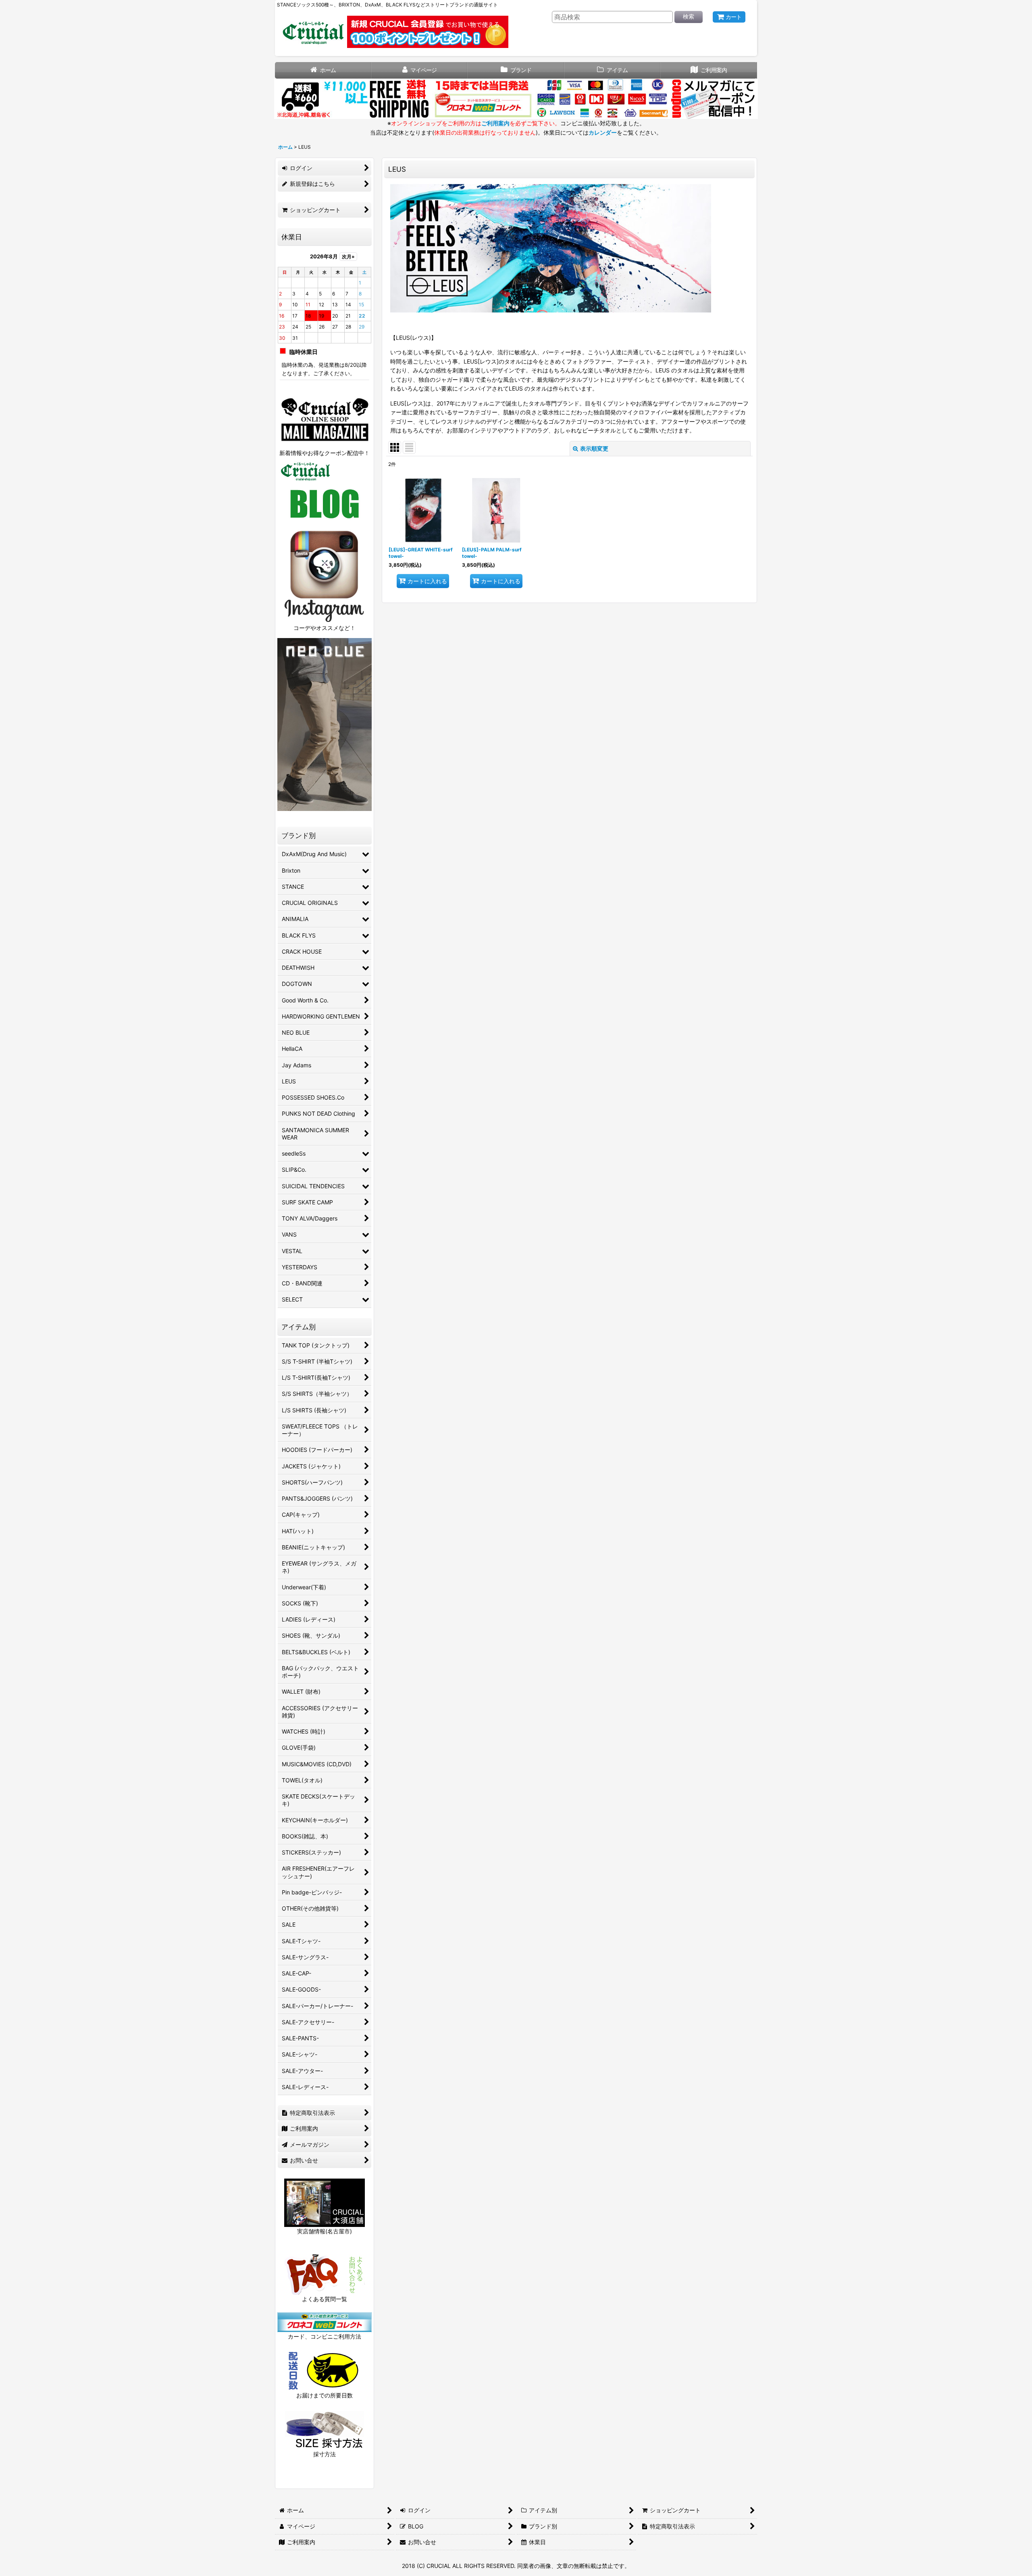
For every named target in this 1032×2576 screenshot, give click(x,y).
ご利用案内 (495, 123)
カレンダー (603, 132)
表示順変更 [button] (594, 448)
